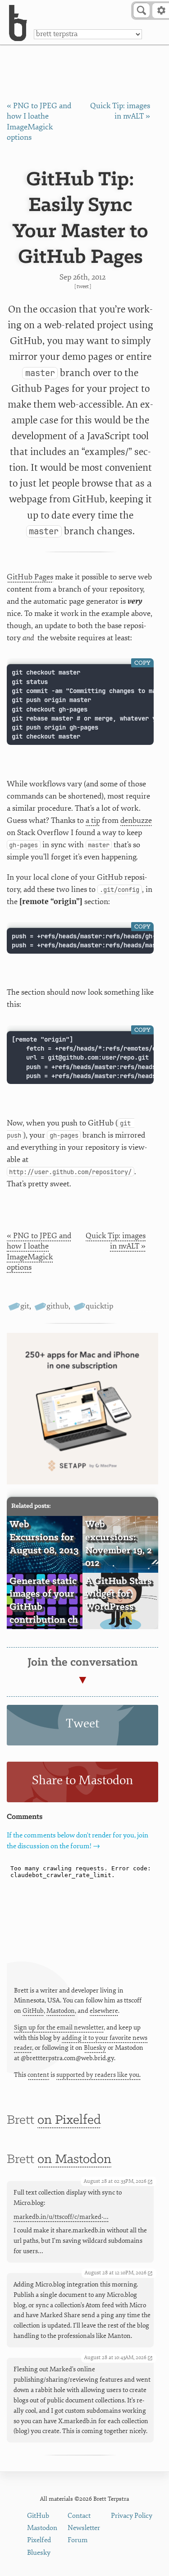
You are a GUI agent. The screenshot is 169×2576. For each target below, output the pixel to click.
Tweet (83, 287)
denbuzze (136, 820)
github (57, 1306)
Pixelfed (39, 2540)
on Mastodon (74, 2160)
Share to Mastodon (82, 1780)
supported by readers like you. (98, 2075)
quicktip (99, 1306)
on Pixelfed (69, 2120)
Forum (78, 2540)
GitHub (33, 2011)
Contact (79, 2516)
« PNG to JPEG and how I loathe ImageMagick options (39, 1251)
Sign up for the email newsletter (59, 2027)
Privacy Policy (132, 2516)
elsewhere (104, 2011)
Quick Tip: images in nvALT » (116, 1241)
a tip (93, 820)
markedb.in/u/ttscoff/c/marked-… (61, 2217)
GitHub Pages (30, 577)
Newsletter (84, 2528)
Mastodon (61, 2011)
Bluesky (95, 2048)
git (25, 1306)
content (38, 2075)
